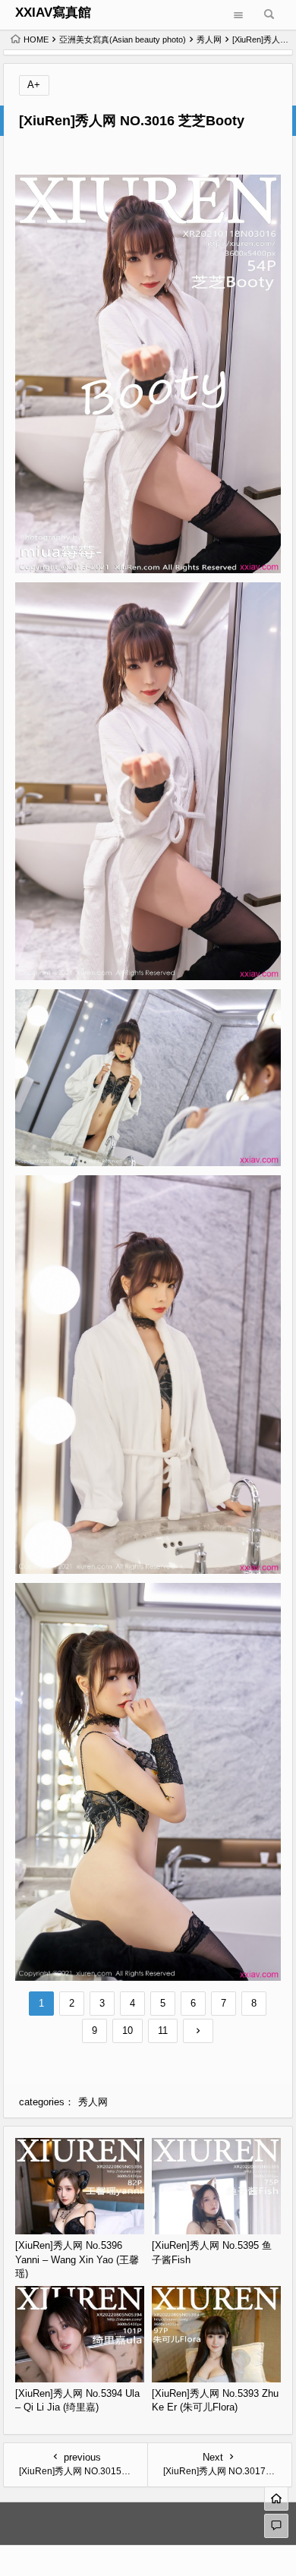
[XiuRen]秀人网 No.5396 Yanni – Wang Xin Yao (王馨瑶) (77, 2259)
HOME (36, 39)
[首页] (276, 2499)
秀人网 (209, 39)
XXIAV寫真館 (53, 13)
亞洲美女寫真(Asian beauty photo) (123, 39)
